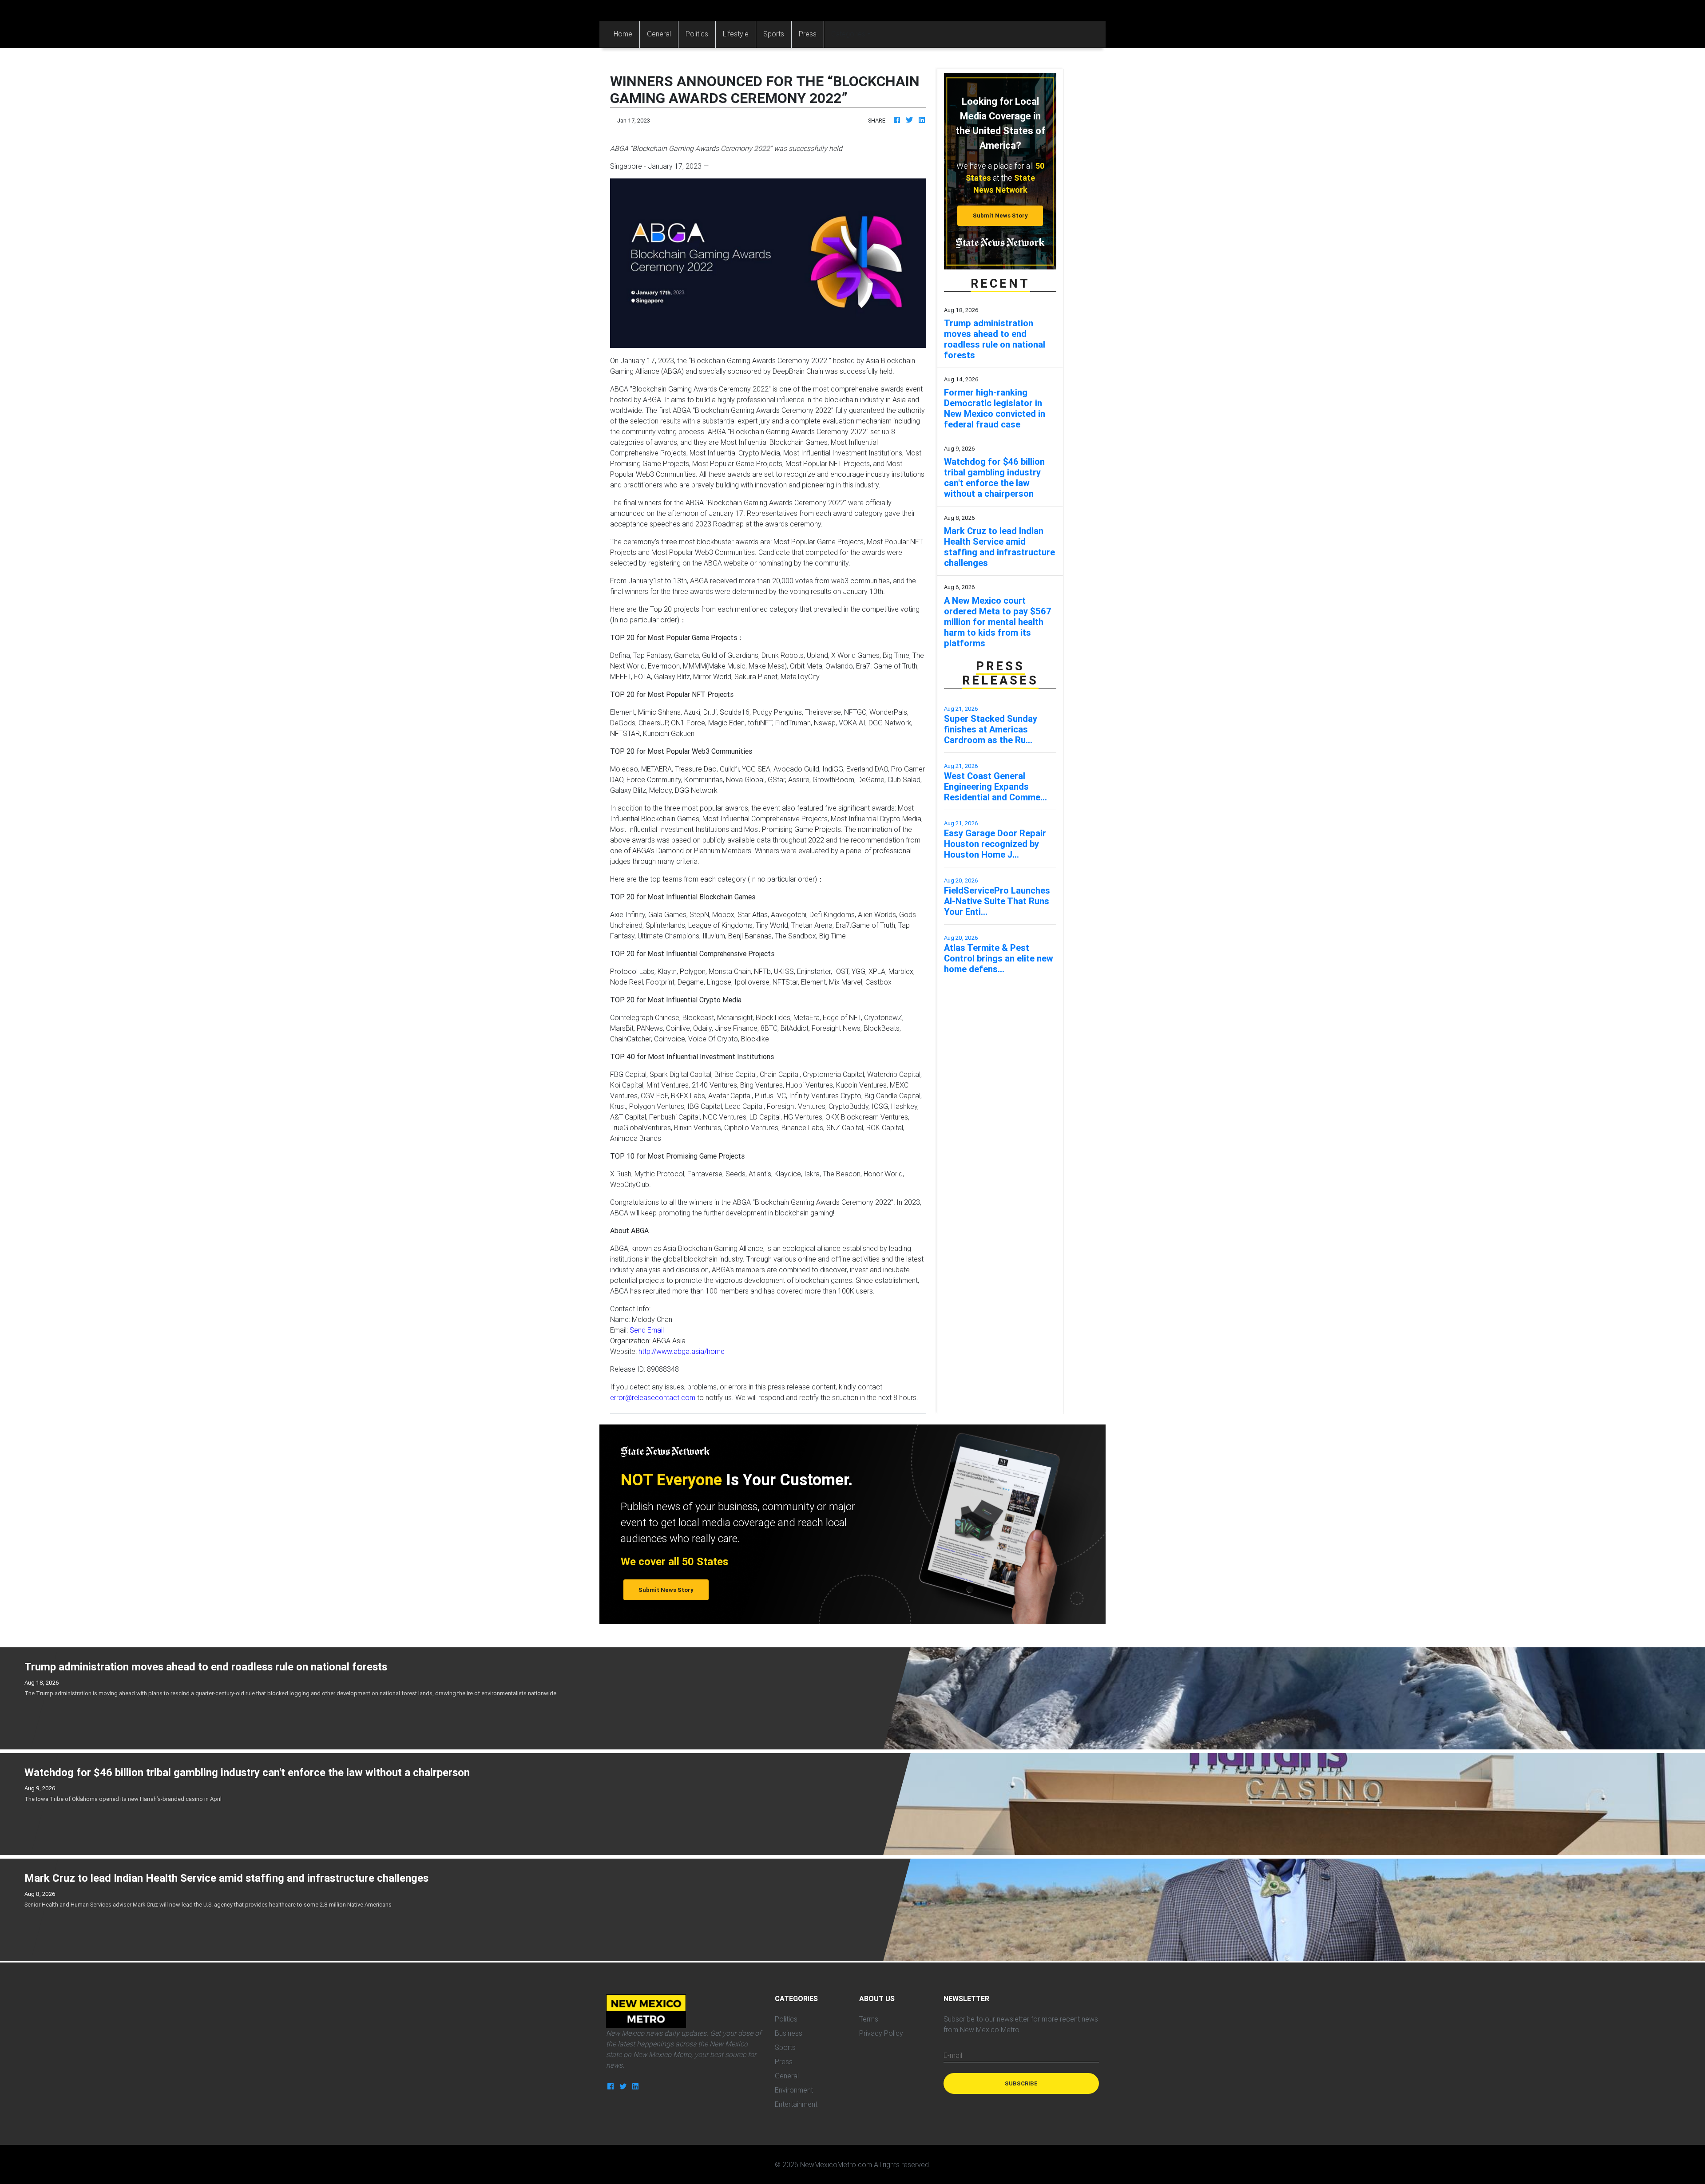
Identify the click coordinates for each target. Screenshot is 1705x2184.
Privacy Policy (881, 2033)
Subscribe (1021, 2083)
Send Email (647, 1330)
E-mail (953, 2055)
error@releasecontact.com (653, 1397)
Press (808, 34)
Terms (869, 2019)
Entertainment (796, 2104)
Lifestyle (736, 34)
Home (626, 34)
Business (789, 2033)
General (659, 34)
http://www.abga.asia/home (682, 1351)
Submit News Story (1000, 216)
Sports (774, 34)
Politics (697, 34)
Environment (794, 2090)
